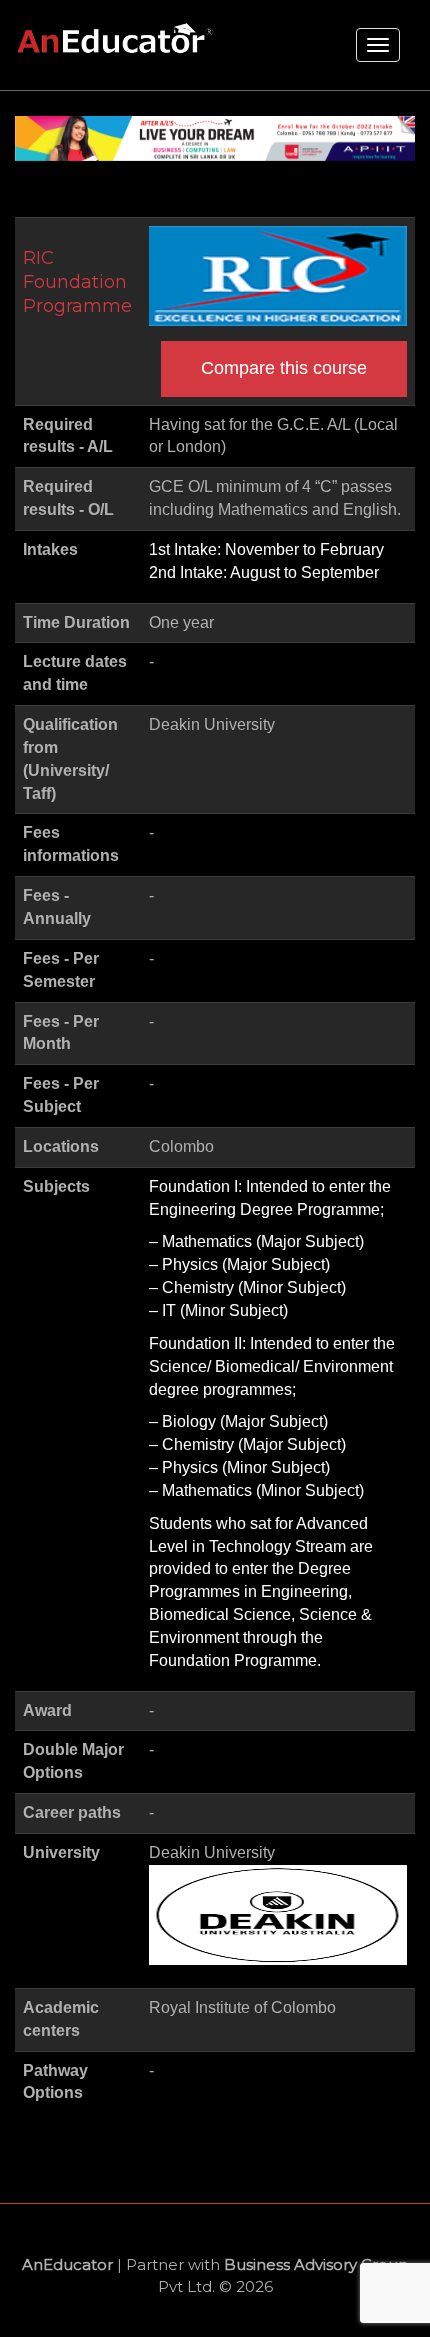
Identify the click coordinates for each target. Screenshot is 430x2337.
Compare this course (284, 368)
